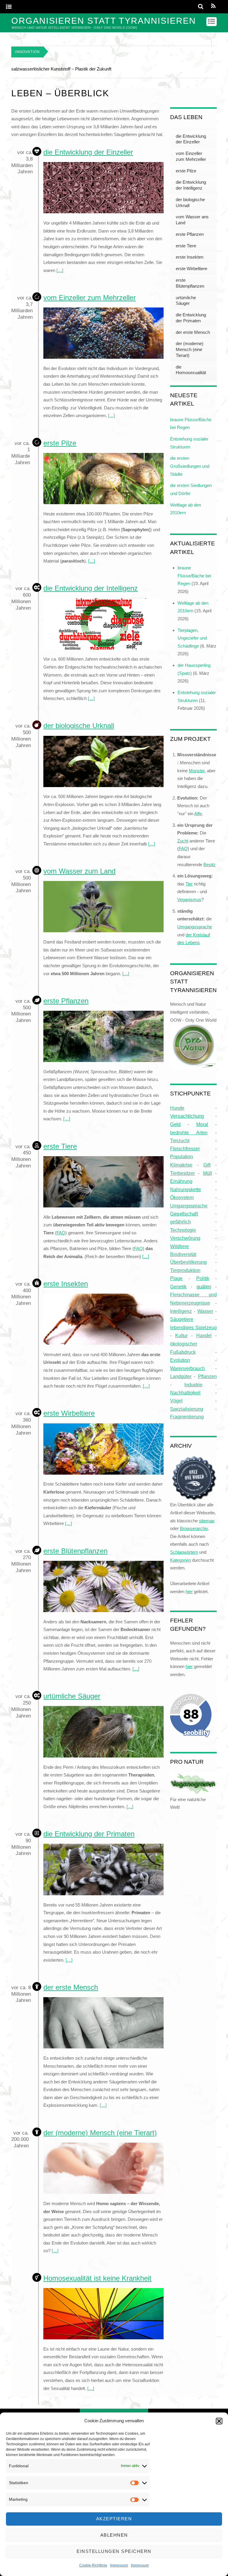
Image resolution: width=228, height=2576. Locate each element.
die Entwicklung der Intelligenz (91, 588)
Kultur (181, 1335)
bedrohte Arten (189, 1132)
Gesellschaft (184, 1214)
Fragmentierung (187, 1417)
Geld (175, 1124)
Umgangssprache (189, 1206)
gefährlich (180, 1222)
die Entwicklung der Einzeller (88, 152)
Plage (176, 1278)
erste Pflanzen (66, 1001)
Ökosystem (182, 1197)
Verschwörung (185, 1238)
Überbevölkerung (188, 1262)
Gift (207, 1165)
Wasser (205, 1311)
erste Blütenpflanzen (75, 1551)
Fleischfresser (185, 1149)
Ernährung (181, 1181)
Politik (203, 1278)
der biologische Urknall (79, 726)
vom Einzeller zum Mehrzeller (90, 298)
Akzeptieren (114, 2519)
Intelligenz (181, 1311)
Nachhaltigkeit (185, 1393)
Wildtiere (179, 1246)
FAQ (61, 1233)
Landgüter (181, 1376)
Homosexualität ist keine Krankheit (97, 2278)
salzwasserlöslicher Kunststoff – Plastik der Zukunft (61, 69)
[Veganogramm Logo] (193, 1791)
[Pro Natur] (193, 1065)
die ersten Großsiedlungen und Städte (190, 466)
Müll (208, 1173)
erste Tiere (60, 1146)
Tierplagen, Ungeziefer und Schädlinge (192, 638)
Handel (204, 1335)
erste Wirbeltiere (69, 1413)
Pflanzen (207, 1376)
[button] (219, 2421)
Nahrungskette (186, 1189)
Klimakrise (181, 1165)
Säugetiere (182, 1319)
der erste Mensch (71, 1987)
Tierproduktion (185, 1270)
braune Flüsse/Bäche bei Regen (194, 576)
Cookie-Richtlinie (93, 2565)
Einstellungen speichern (114, 2551)
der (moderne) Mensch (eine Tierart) (100, 2133)
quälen (204, 1287)
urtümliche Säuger (72, 1696)
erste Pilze (60, 443)
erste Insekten (66, 1284)
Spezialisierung (187, 1409)
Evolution (180, 1360)
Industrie (193, 1385)
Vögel (176, 1401)
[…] (60, 270)
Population (182, 1156)
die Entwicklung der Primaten (89, 1834)
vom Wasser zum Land (79, 871)
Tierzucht (180, 1140)
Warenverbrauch (187, 1368)
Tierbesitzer (182, 1173)
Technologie (183, 1230)
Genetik (178, 1287)
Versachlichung (187, 1116)
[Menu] (9, 7)
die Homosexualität (191, 370)
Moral (202, 1124)
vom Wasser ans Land (192, 220)
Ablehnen (114, 2535)
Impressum (119, 2565)
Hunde (177, 1108)
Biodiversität (183, 1254)
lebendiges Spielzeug (193, 1327)
